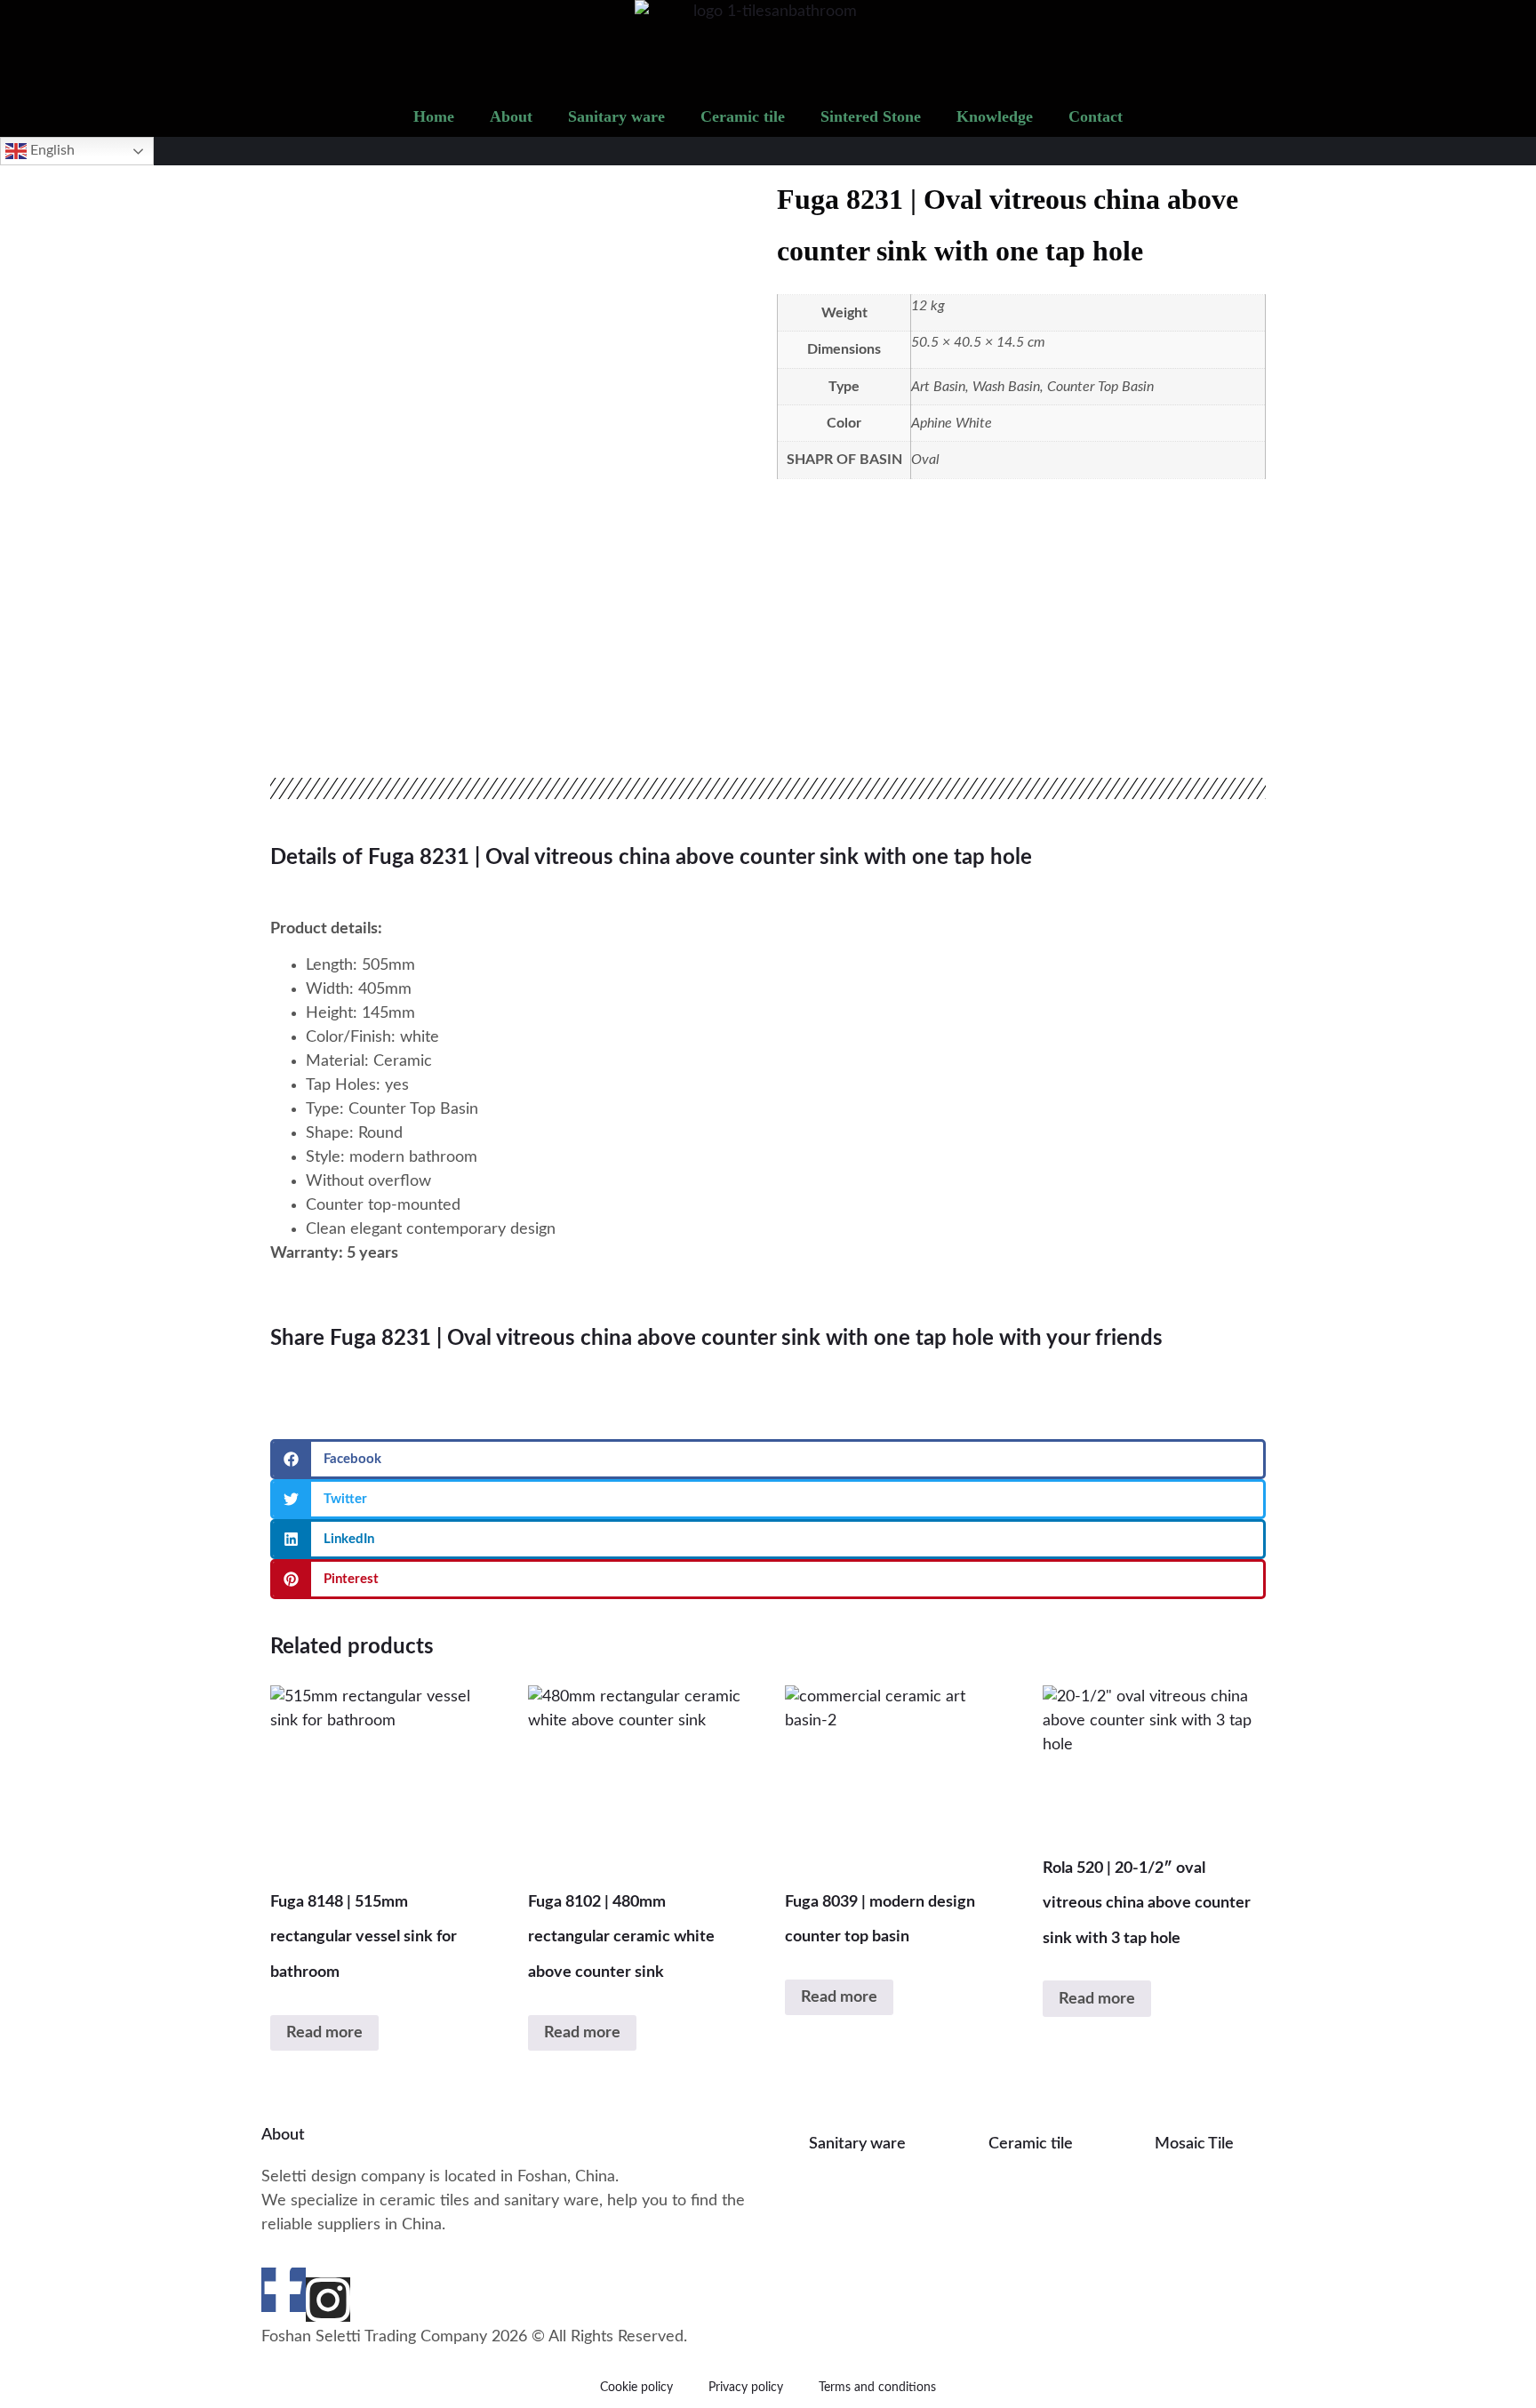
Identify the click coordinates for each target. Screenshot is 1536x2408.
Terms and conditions (877, 2388)
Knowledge (995, 116)
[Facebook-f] (284, 2290)
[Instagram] (328, 2300)
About (511, 116)
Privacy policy (746, 2388)
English (51, 150)
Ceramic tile (743, 116)
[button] (768, 1459)
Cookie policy (636, 2388)
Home (434, 116)
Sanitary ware (616, 116)
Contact (1096, 116)
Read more (324, 2033)
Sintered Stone (871, 116)
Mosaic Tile (1194, 2144)
